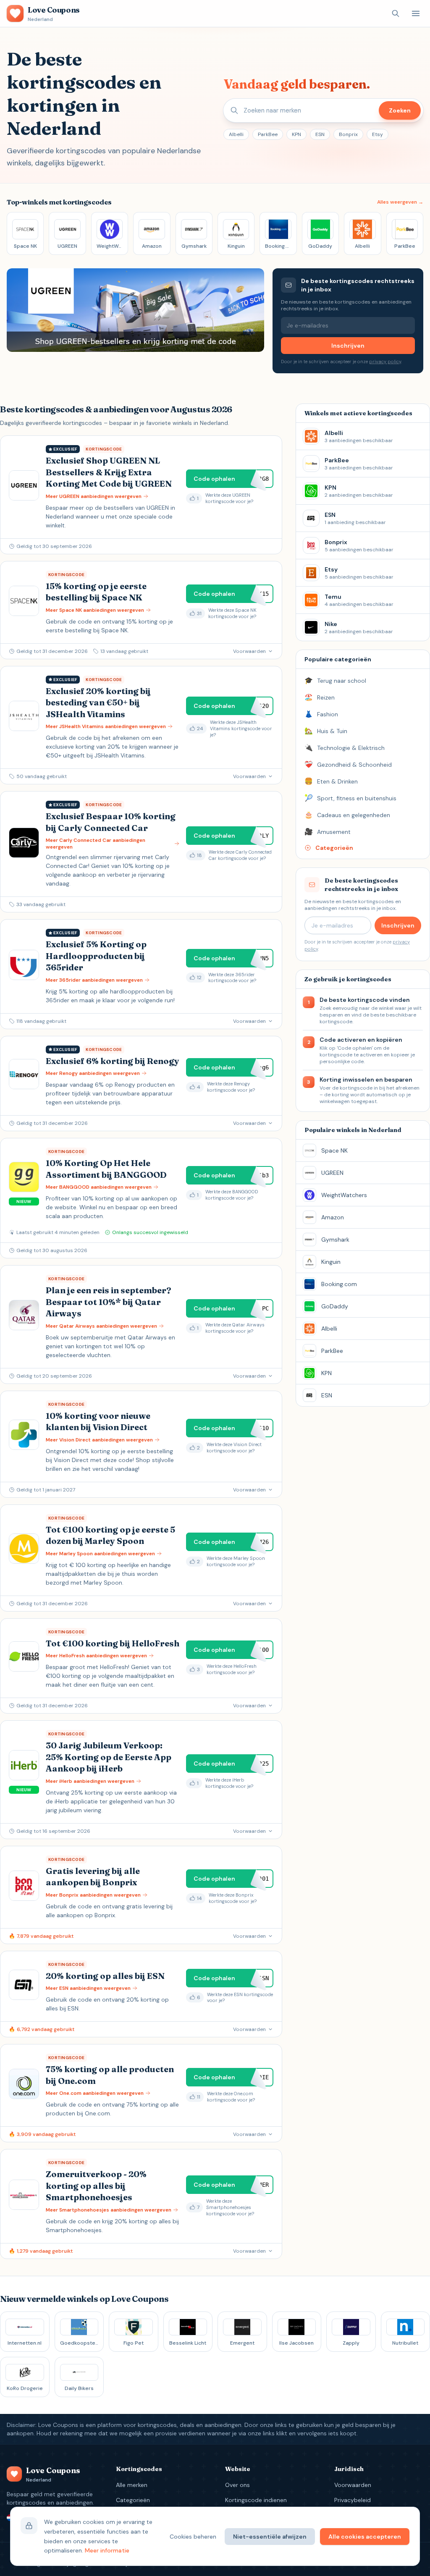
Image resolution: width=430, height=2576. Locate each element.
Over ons (237, 2485)
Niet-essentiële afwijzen (270, 2537)
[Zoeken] (396, 13)
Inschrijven (348, 346)
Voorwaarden (353, 2485)
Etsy (378, 134)
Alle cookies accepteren (365, 2537)
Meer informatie (107, 2550)
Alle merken (132, 2485)
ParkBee (268, 134)
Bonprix (348, 134)
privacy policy (385, 362)
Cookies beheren (193, 2537)
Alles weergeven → (400, 202)
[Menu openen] (416, 13)
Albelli (236, 134)
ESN (320, 134)
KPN (296, 134)
